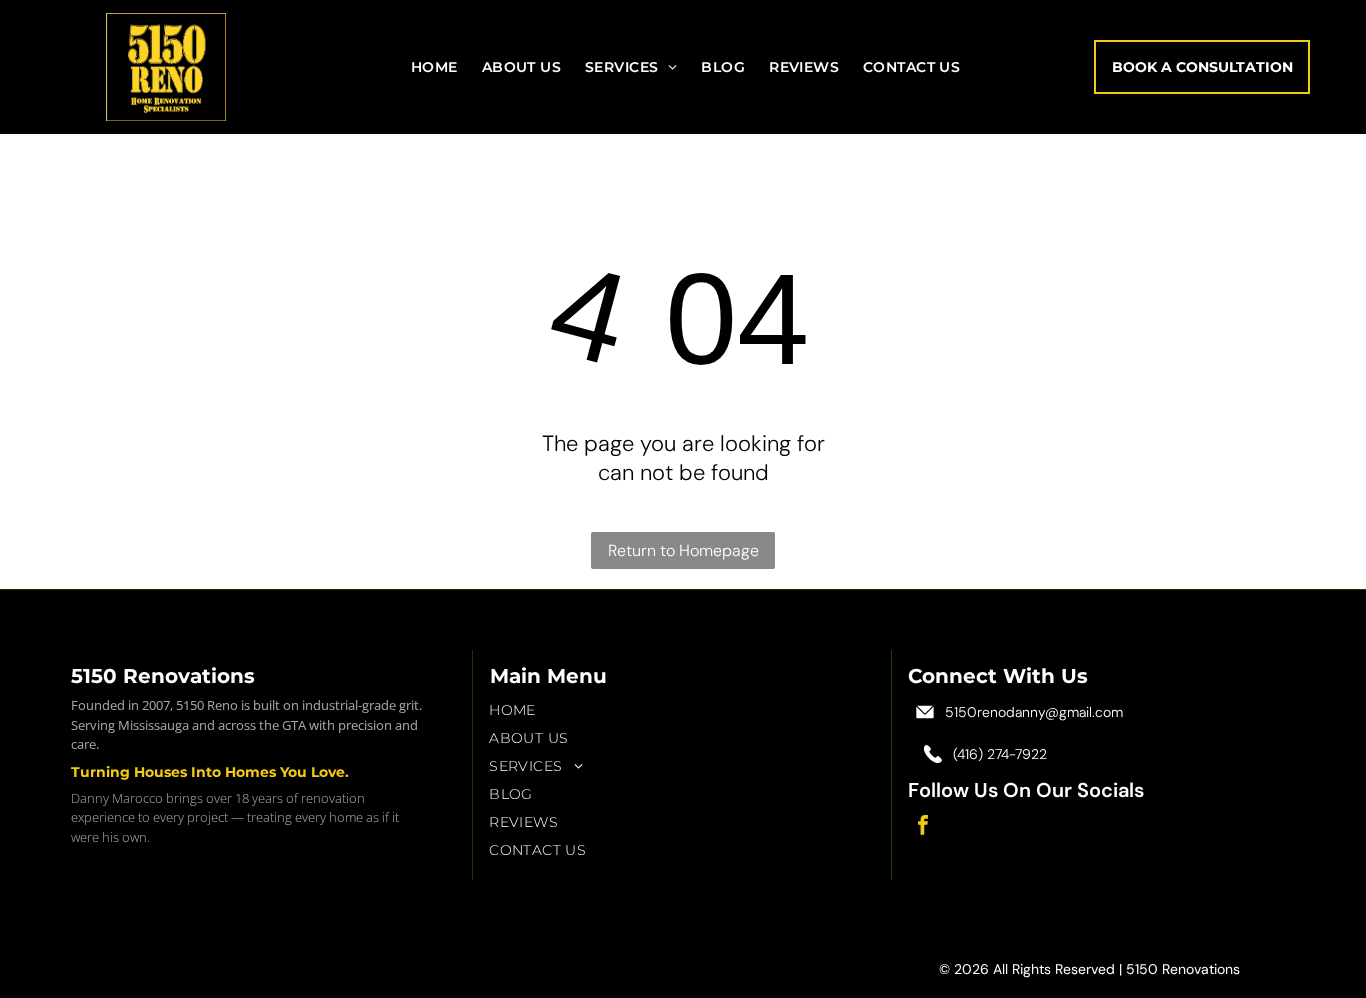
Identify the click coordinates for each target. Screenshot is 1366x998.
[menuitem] (434, 67)
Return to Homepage (683, 550)
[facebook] (923, 827)
